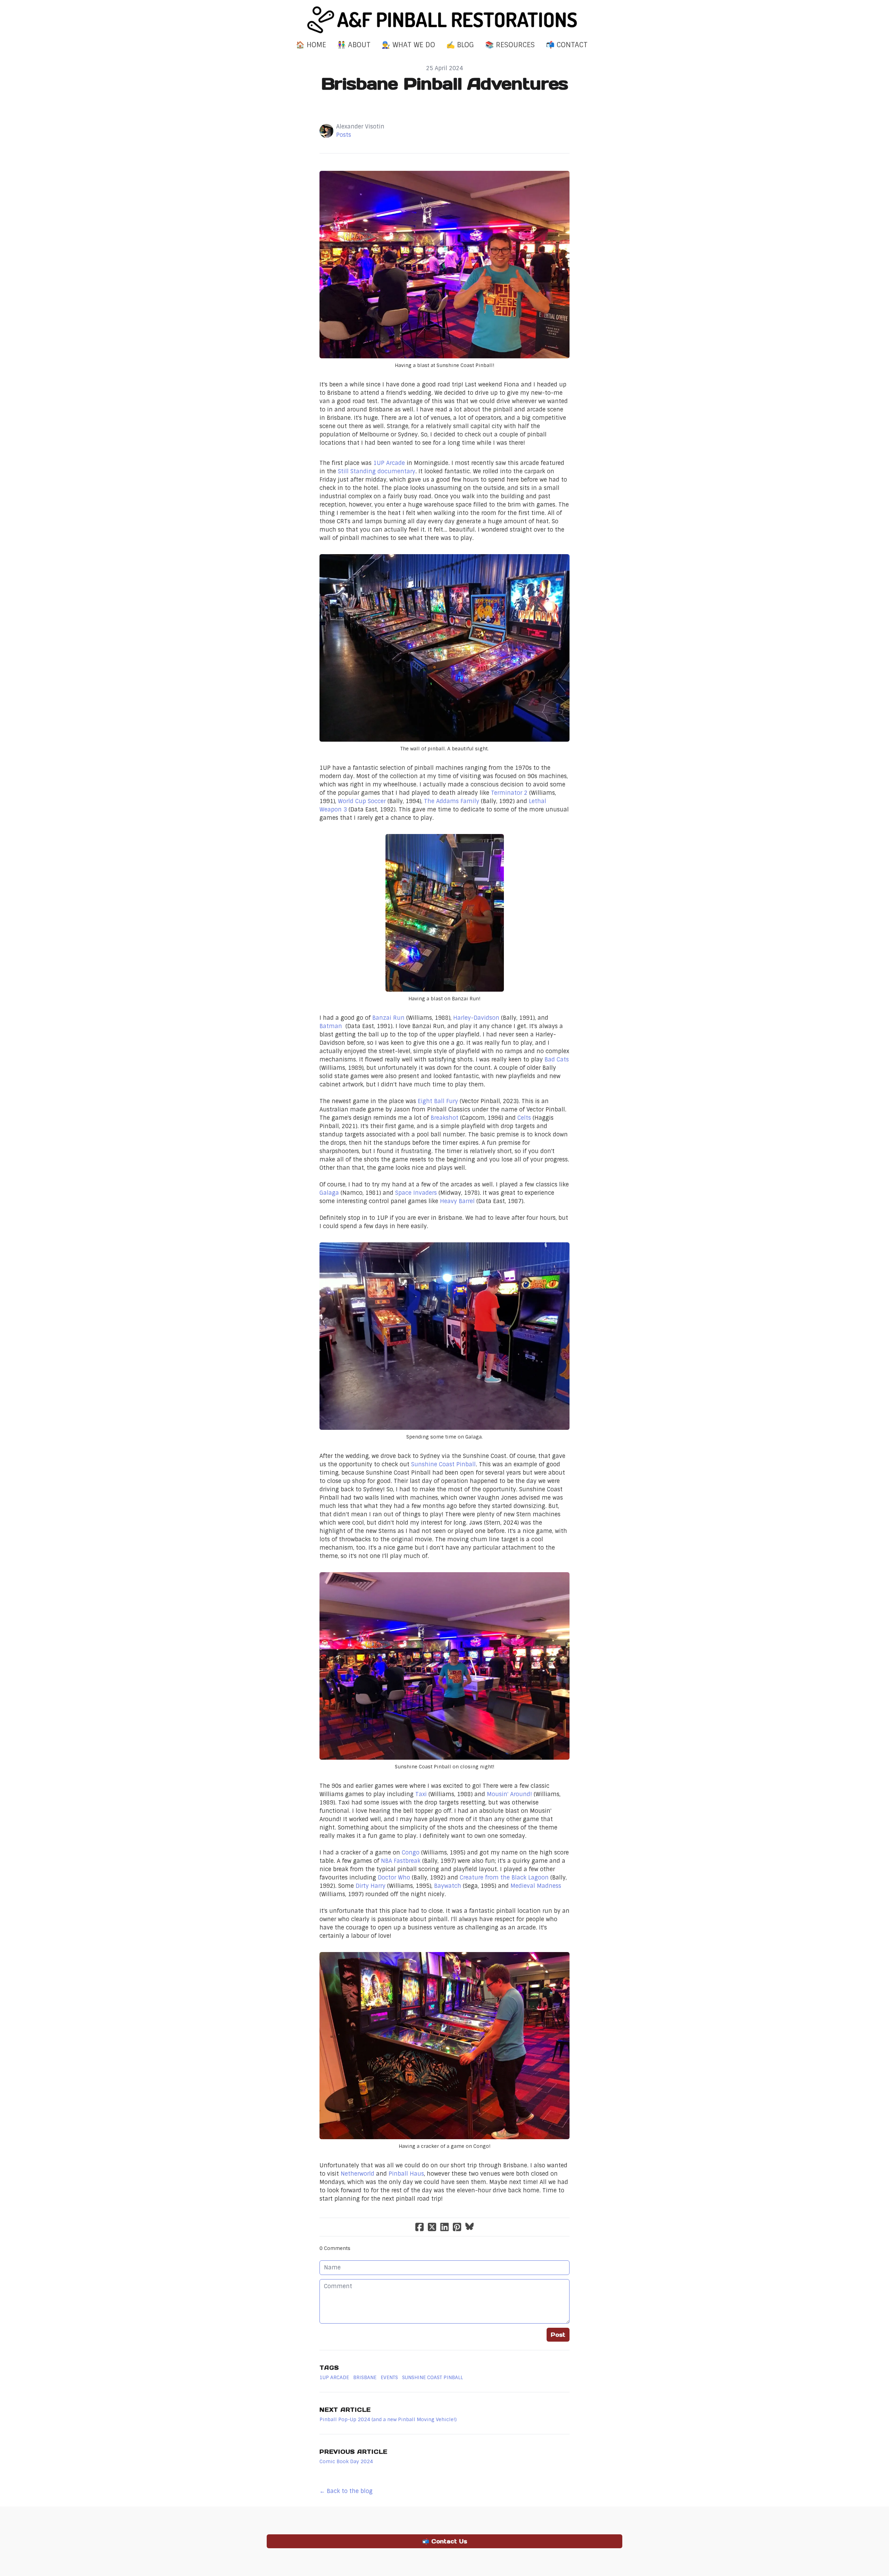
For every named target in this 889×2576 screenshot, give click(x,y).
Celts (525, 1118)
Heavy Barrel (457, 1201)
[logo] (444, 20)
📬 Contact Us (445, 2541)
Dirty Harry (371, 1886)
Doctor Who (394, 1878)
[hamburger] (236, 11)
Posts (344, 135)
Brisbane (365, 2377)
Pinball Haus (406, 2174)
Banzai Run (388, 1018)
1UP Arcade (389, 463)
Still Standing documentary (377, 471)
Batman (333, 1026)
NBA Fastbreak (401, 1861)
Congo (412, 1853)
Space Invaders (416, 1193)
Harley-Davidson (476, 1018)
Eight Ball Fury (438, 1101)
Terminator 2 (509, 793)
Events (389, 2377)
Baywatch (448, 1886)
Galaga (330, 1193)
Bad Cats (557, 1060)
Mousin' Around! (509, 1794)
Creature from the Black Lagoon (504, 1878)
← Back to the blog (346, 2491)
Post (558, 2335)
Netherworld (358, 2174)
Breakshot (445, 1118)
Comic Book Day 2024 (346, 2461)
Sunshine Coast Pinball (443, 1464)
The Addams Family (452, 801)
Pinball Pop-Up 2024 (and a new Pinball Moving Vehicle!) (388, 2419)
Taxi (422, 1794)
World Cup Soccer (362, 801)
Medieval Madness (536, 1886)
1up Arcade (334, 2377)
